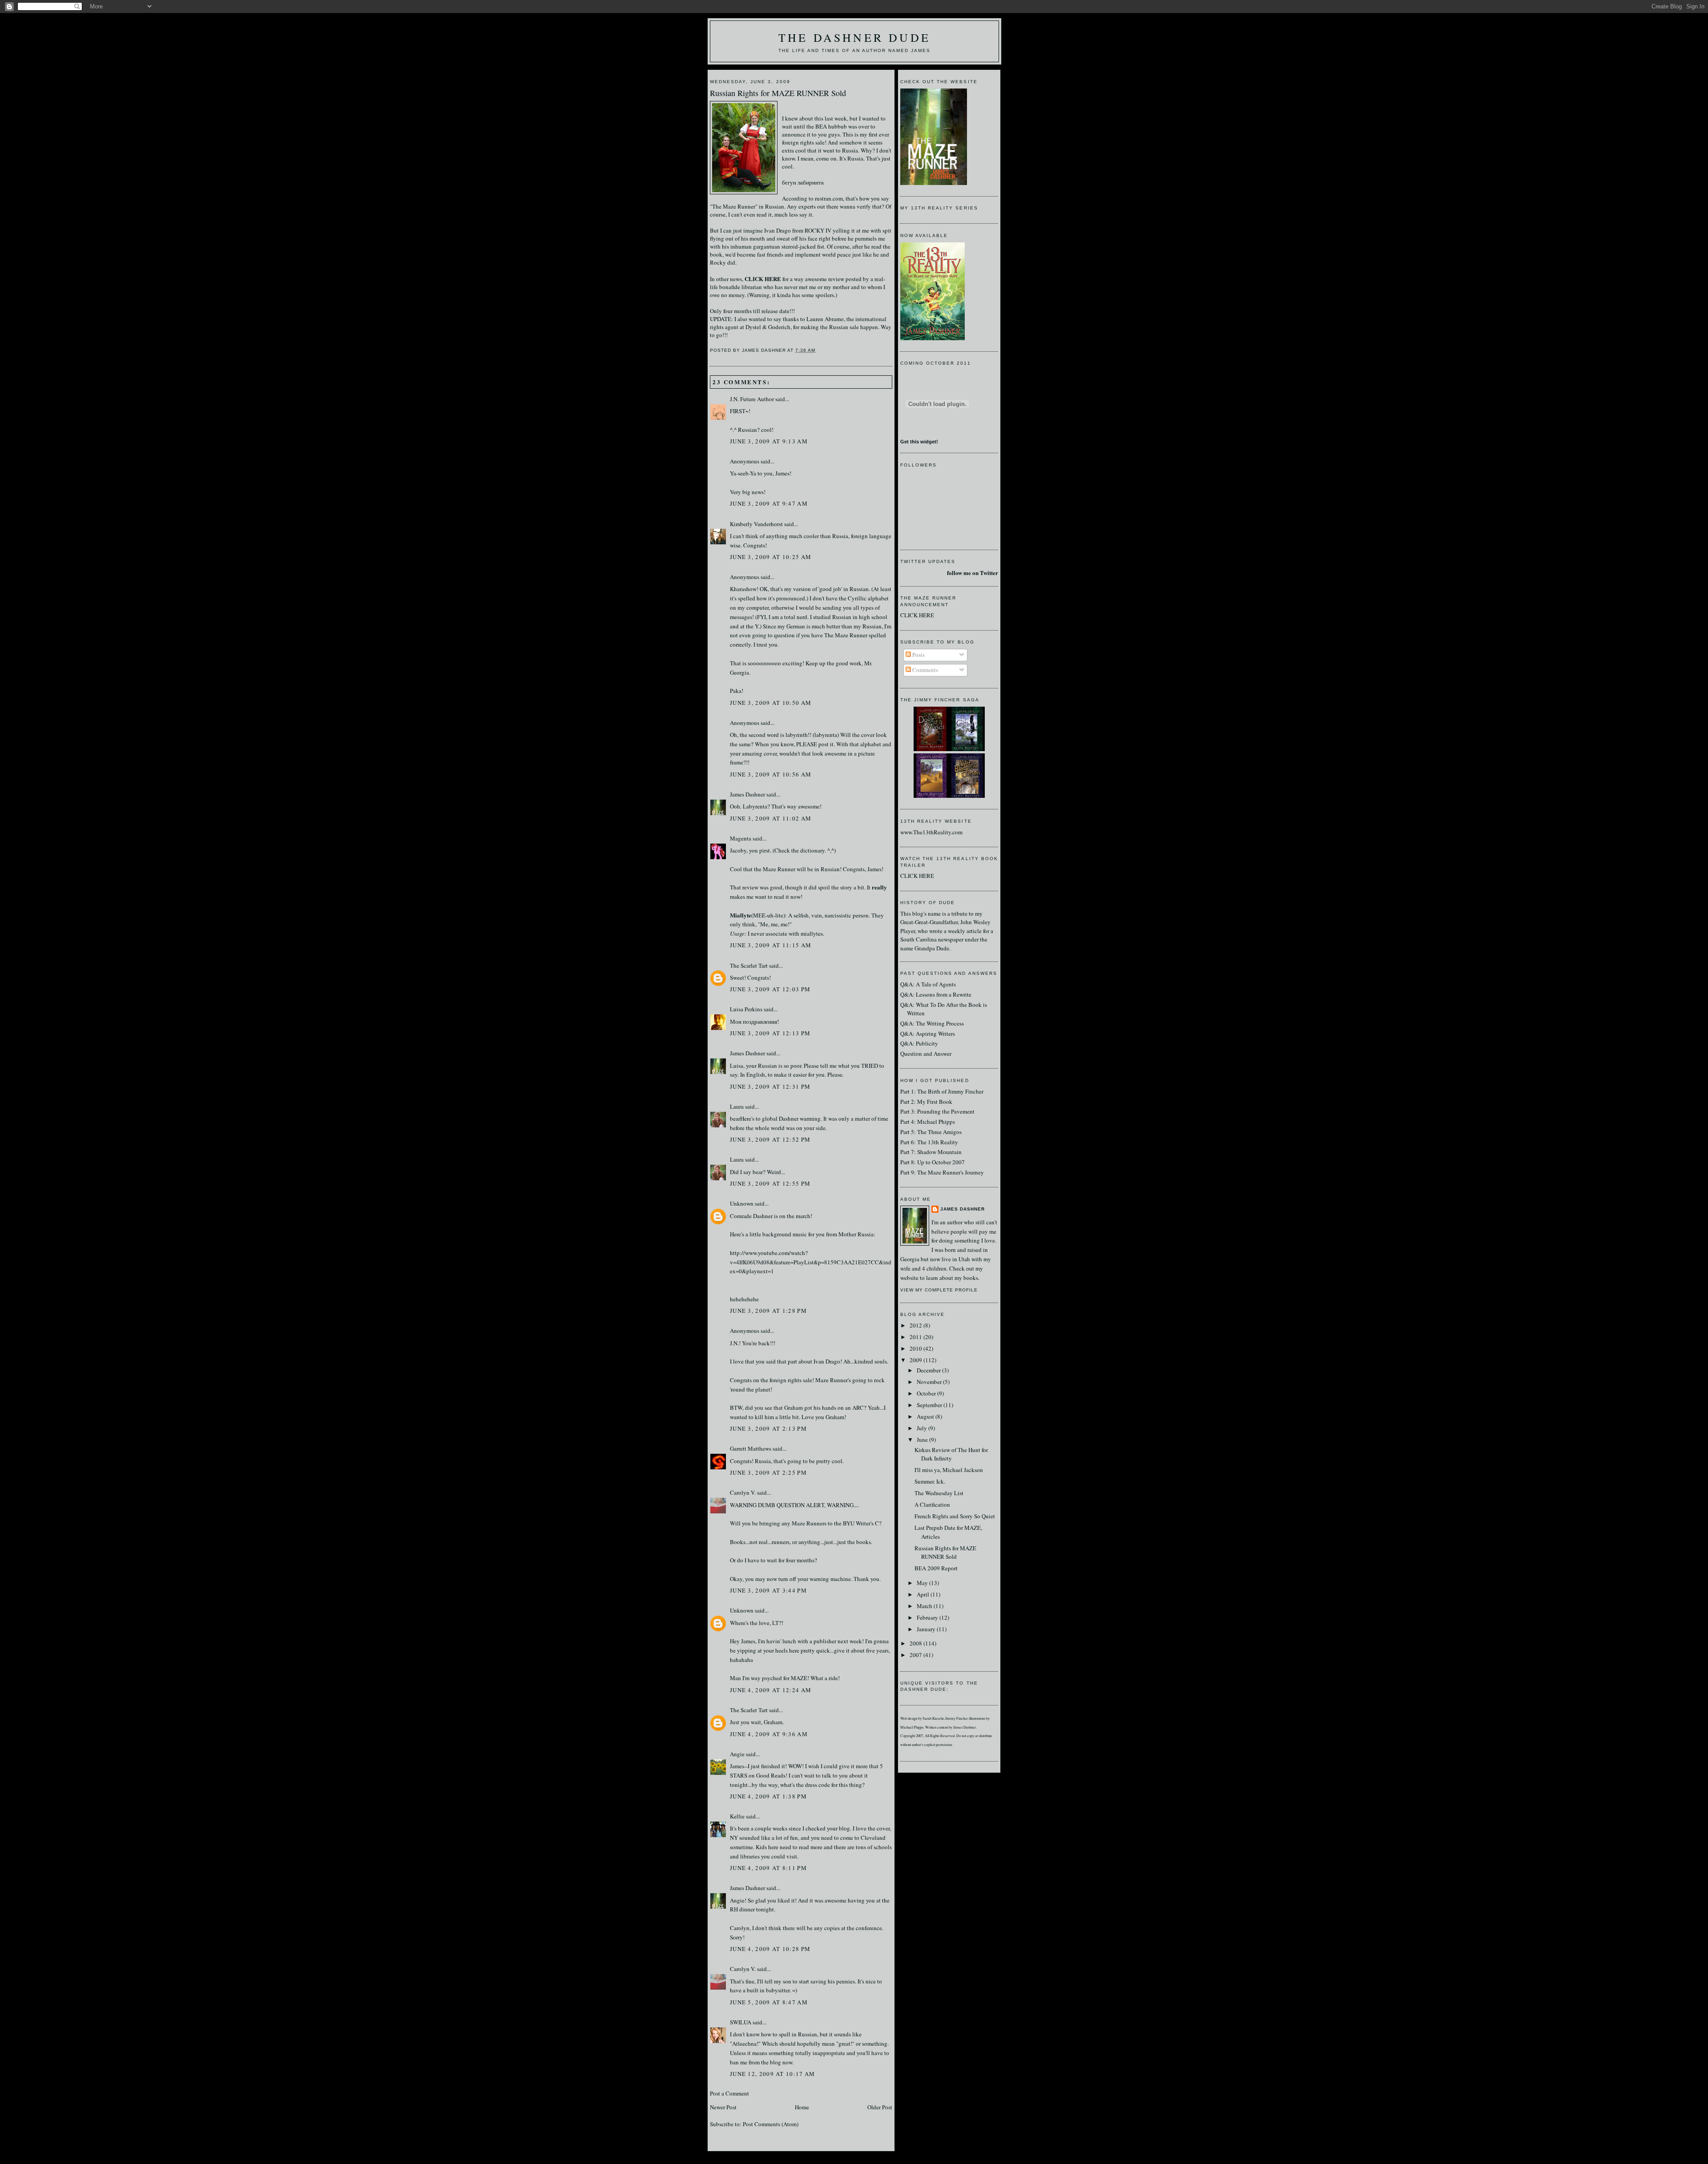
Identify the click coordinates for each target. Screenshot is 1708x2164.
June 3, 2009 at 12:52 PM (770, 1139)
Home (802, 2107)
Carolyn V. (743, 1492)
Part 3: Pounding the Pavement (937, 1111)
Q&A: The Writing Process (932, 1023)
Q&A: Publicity (919, 1043)
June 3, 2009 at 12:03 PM (770, 989)
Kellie (737, 1816)
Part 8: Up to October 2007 (933, 1162)
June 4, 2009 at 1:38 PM (768, 1796)
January (927, 1629)
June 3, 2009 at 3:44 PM (768, 1590)
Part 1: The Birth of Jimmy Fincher (942, 1091)
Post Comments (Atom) (771, 2124)
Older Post (880, 2107)
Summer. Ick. (930, 1481)
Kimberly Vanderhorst (756, 524)
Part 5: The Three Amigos (931, 1132)
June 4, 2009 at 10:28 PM (770, 1949)
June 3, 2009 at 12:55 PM (770, 1183)
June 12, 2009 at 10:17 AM (773, 2074)
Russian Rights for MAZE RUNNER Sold (778, 93)
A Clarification (932, 1504)
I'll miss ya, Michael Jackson (949, 1470)
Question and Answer (926, 1054)
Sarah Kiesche (933, 1718)
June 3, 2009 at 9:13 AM (769, 441)
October (927, 1393)
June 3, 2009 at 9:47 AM (769, 503)
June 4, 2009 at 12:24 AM (771, 1690)
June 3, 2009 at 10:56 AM (771, 774)
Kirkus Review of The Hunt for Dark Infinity (951, 1454)
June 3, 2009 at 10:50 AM (771, 703)
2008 (916, 1643)
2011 (916, 1337)
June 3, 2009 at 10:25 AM (771, 557)
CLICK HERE (917, 615)
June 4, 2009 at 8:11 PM (768, 1868)
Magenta (741, 838)
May (923, 1583)
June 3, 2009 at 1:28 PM (768, 1311)
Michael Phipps (912, 1727)
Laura (737, 1106)
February (928, 1617)
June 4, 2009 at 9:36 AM (769, 1734)
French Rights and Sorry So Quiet (955, 1516)
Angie (737, 1754)
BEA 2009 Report (936, 1568)
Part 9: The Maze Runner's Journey (942, 1172)
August (926, 1416)
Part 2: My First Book (926, 1102)
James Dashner (747, 794)
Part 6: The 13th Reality (929, 1142)
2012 (916, 1325)
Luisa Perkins (746, 1009)
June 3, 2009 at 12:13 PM (770, 1033)
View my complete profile (939, 1290)
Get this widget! (919, 442)
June (923, 1440)
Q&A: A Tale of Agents (928, 984)
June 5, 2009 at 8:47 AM (769, 2002)
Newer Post (723, 2107)
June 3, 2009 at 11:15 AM (771, 945)
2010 (916, 1348)
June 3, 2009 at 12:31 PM (770, 1086)
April (924, 1594)
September (930, 1405)
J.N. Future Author (752, 399)
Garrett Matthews (751, 1448)
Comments (924, 670)
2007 (916, 1655)
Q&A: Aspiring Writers (928, 1034)
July (922, 1428)
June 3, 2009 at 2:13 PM (768, 1428)
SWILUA (741, 2022)
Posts (918, 655)
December (929, 1370)
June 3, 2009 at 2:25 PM (768, 1472)
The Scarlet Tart (749, 965)
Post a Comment (729, 2093)
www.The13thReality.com (931, 832)
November (930, 1382)
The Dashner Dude (854, 37)
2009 (916, 1360)
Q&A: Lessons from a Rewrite (936, 994)
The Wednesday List (939, 1493)
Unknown (742, 1203)
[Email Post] (818, 350)
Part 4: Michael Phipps (928, 1122)
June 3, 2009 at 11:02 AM (771, 818)
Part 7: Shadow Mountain (931, 1152)
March (925, 1606)
